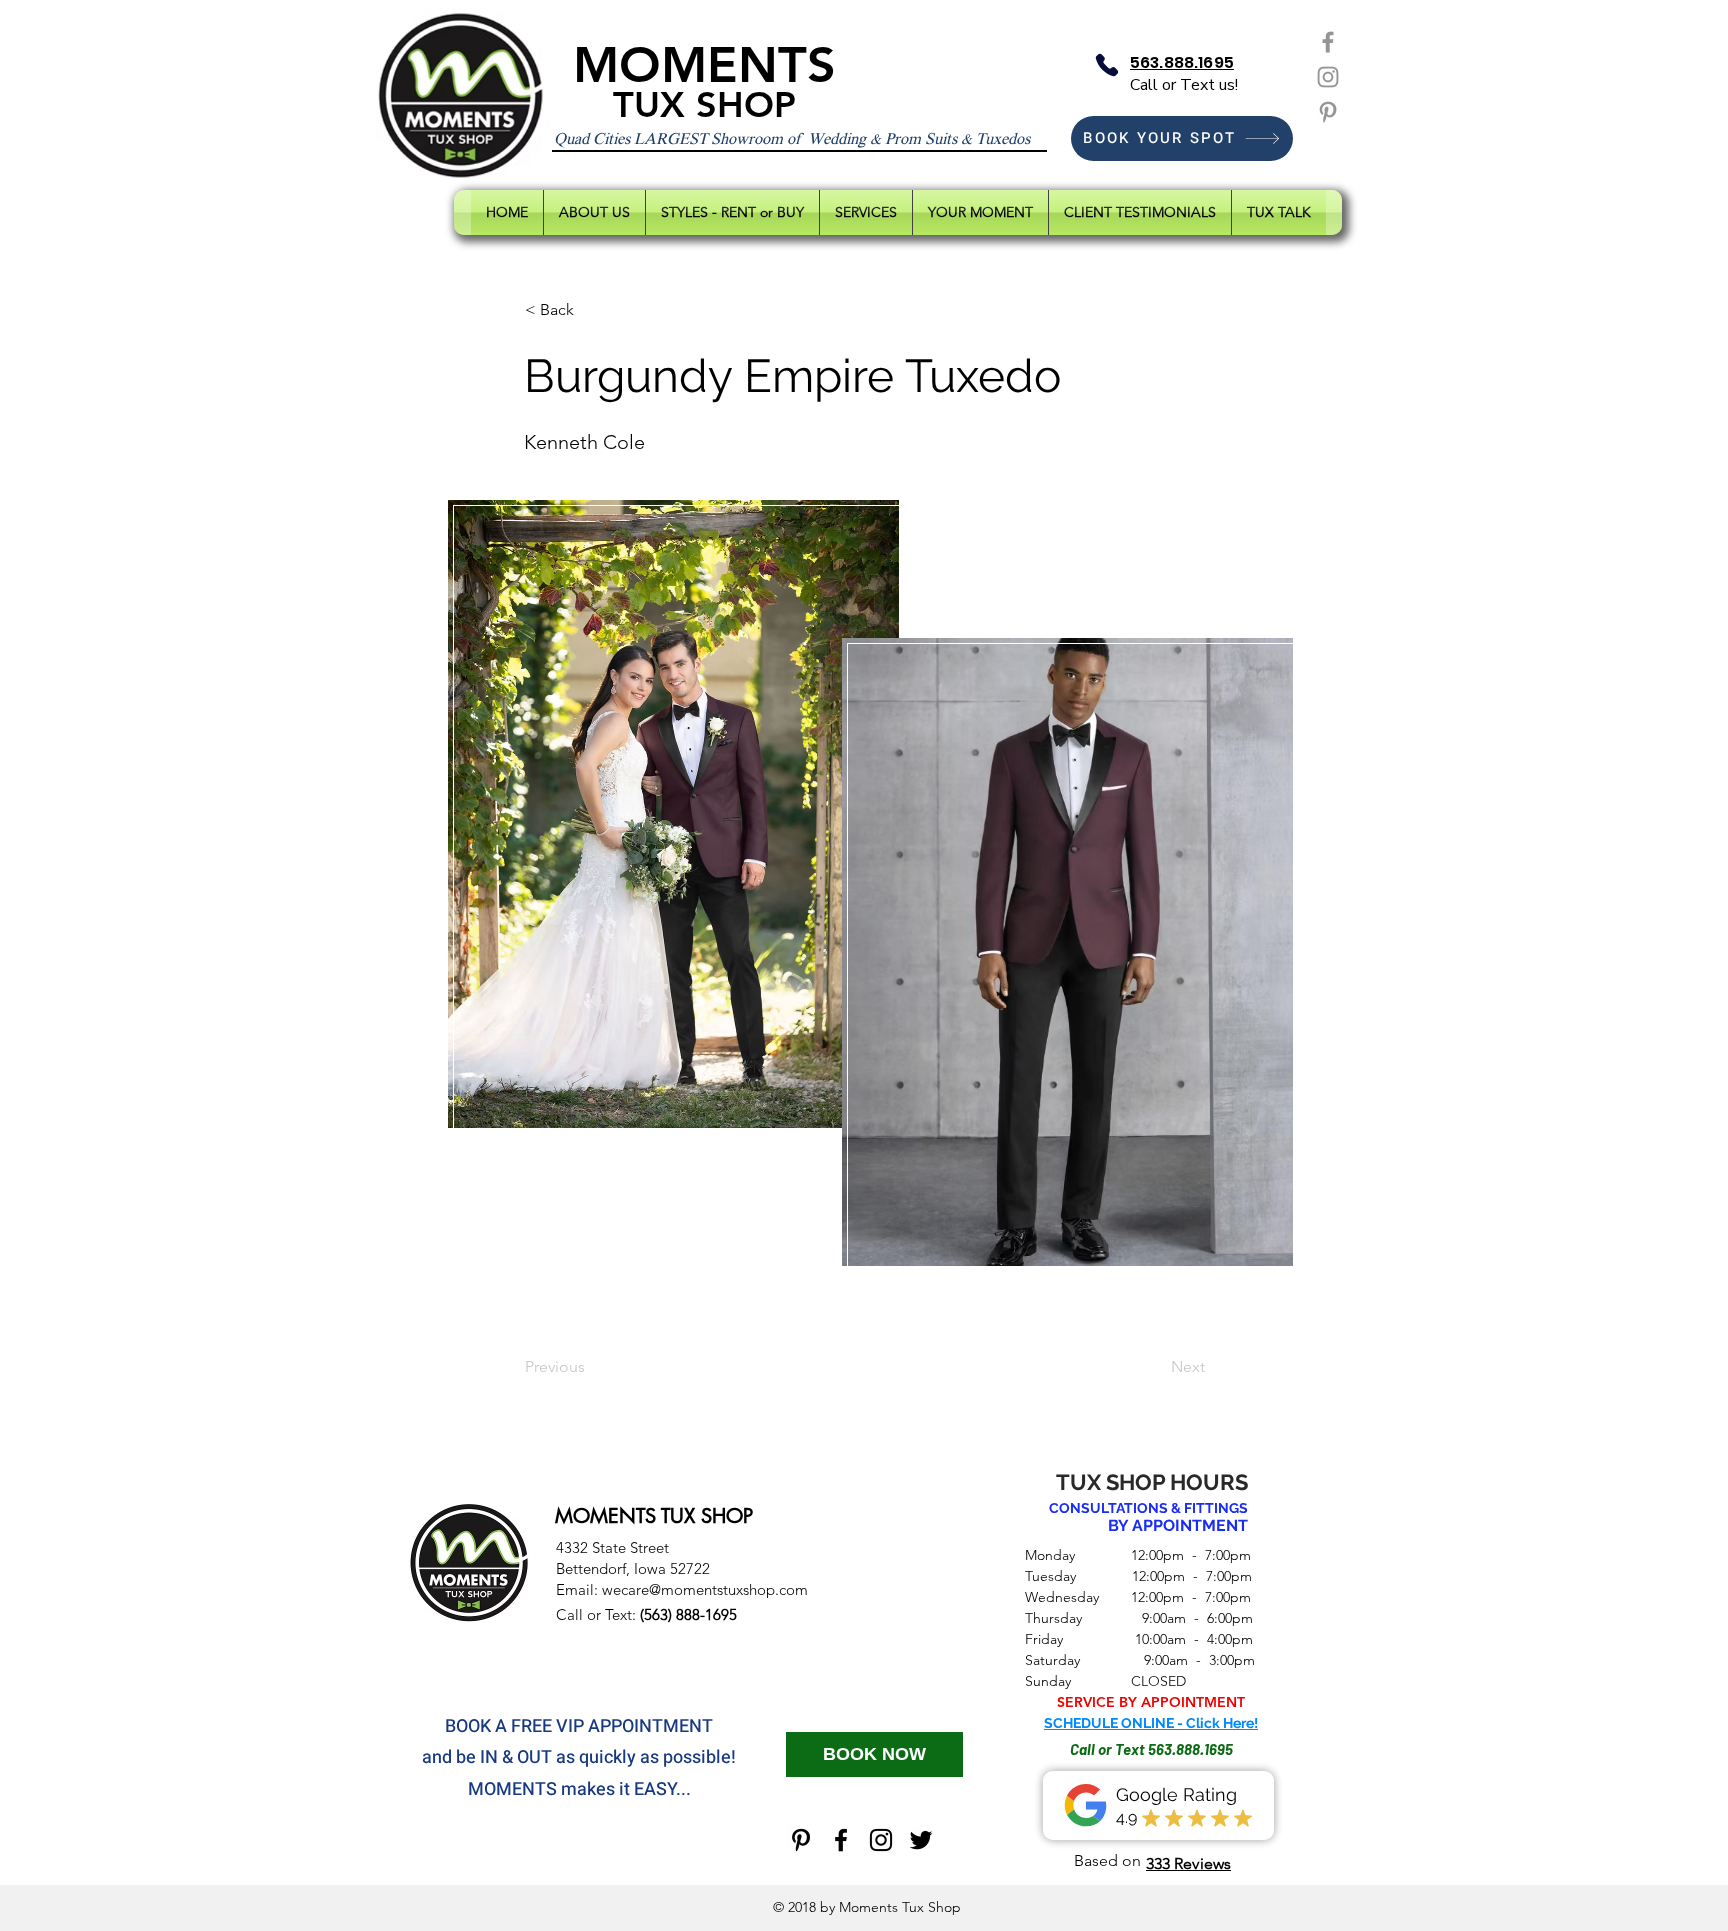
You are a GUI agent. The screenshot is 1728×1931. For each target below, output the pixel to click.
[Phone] (1107, 65)
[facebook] (841, 1840)
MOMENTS (704, 65)
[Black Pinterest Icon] (801, 1840)
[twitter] (921, 1840)
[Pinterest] (1328, 112)
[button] (591, 310)
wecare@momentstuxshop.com (705, 1589)
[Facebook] (1328, 42)
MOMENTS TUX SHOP (654, 1516)
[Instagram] (1328, 77)
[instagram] (881, 1840)
